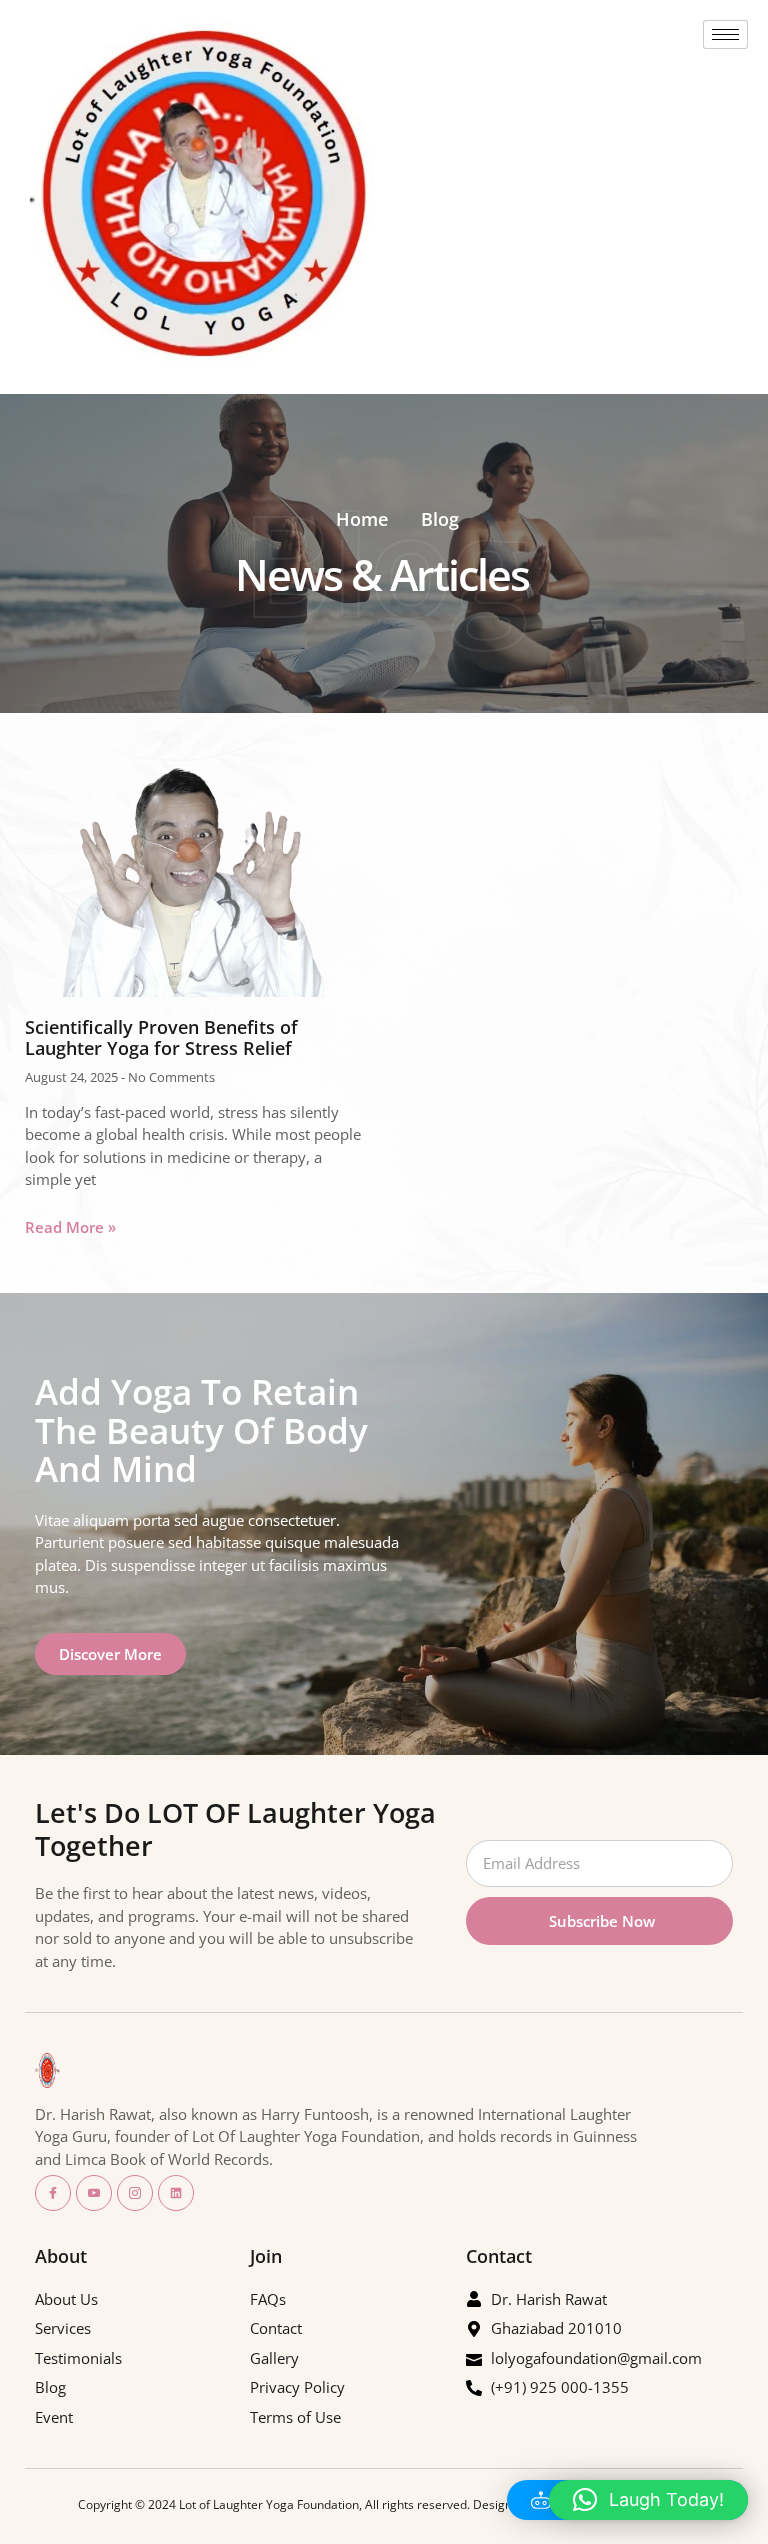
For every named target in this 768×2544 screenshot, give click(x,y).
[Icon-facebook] (53, 2193)
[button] (648, 2500)
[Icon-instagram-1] (135, 2193)
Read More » (70, 1227)
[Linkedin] (176, 2193)
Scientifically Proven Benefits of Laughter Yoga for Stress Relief (161, 1038)
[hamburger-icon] (725, 34)
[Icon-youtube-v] (94, 2193)
